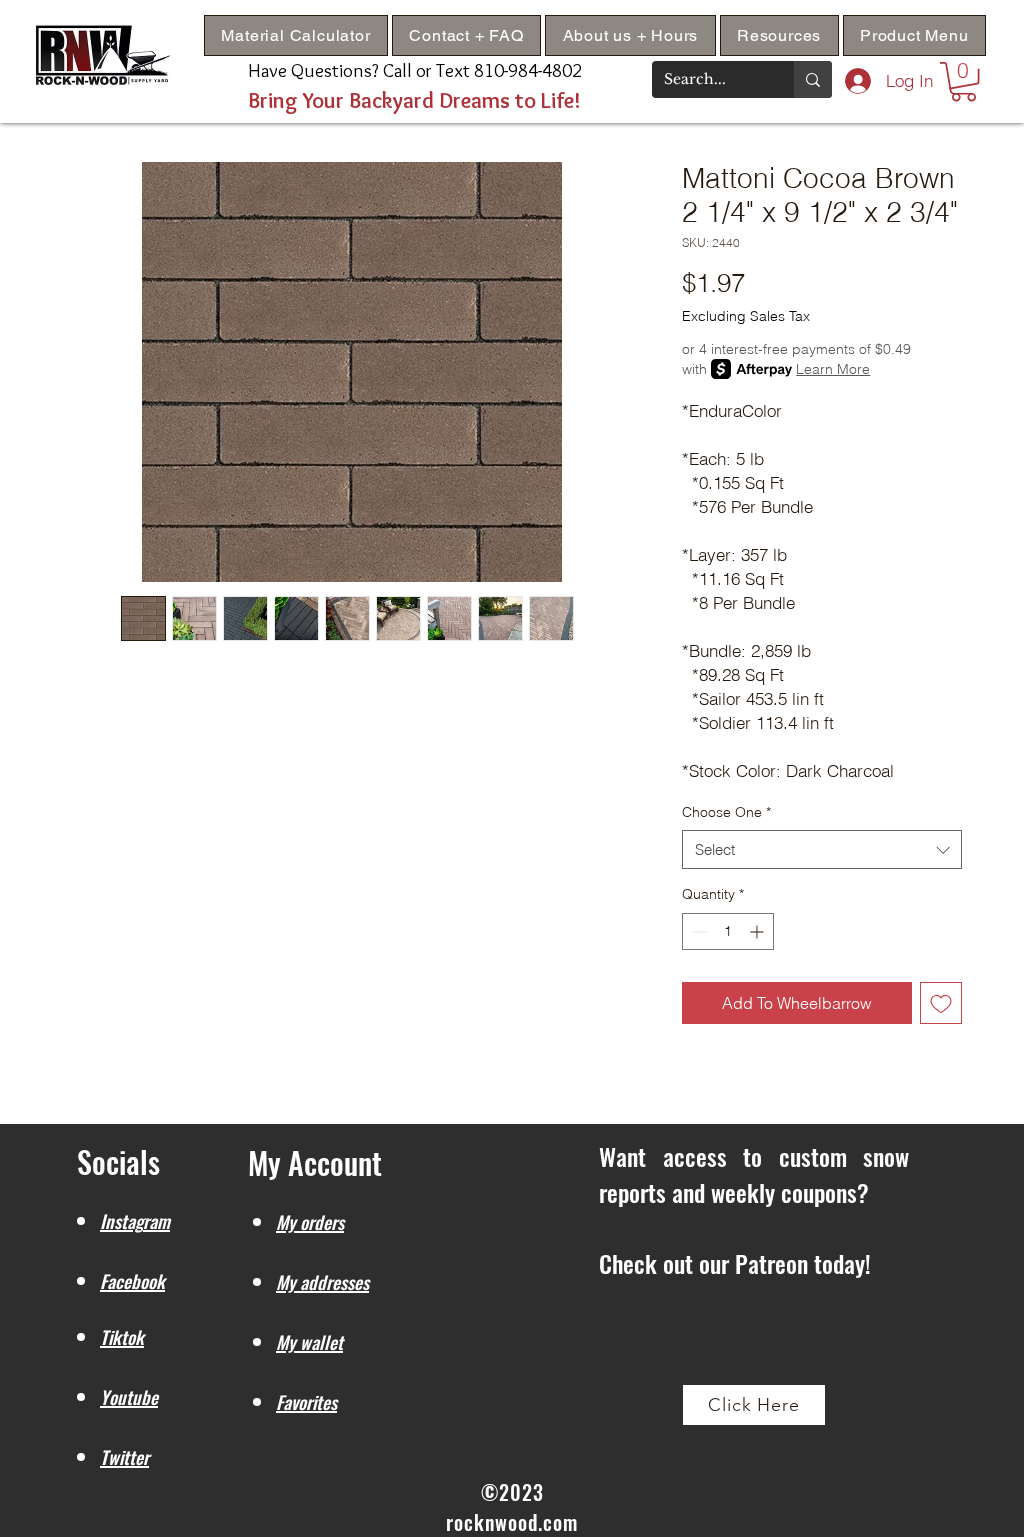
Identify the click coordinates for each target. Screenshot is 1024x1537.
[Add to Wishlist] (941, 1003)
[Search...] (813, 79)
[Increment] (758, 931)
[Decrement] (697, 931)
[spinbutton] (728, 931)
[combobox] (822, 849)
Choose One (726, 812)
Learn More (833, 369)
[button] (779, 35)
